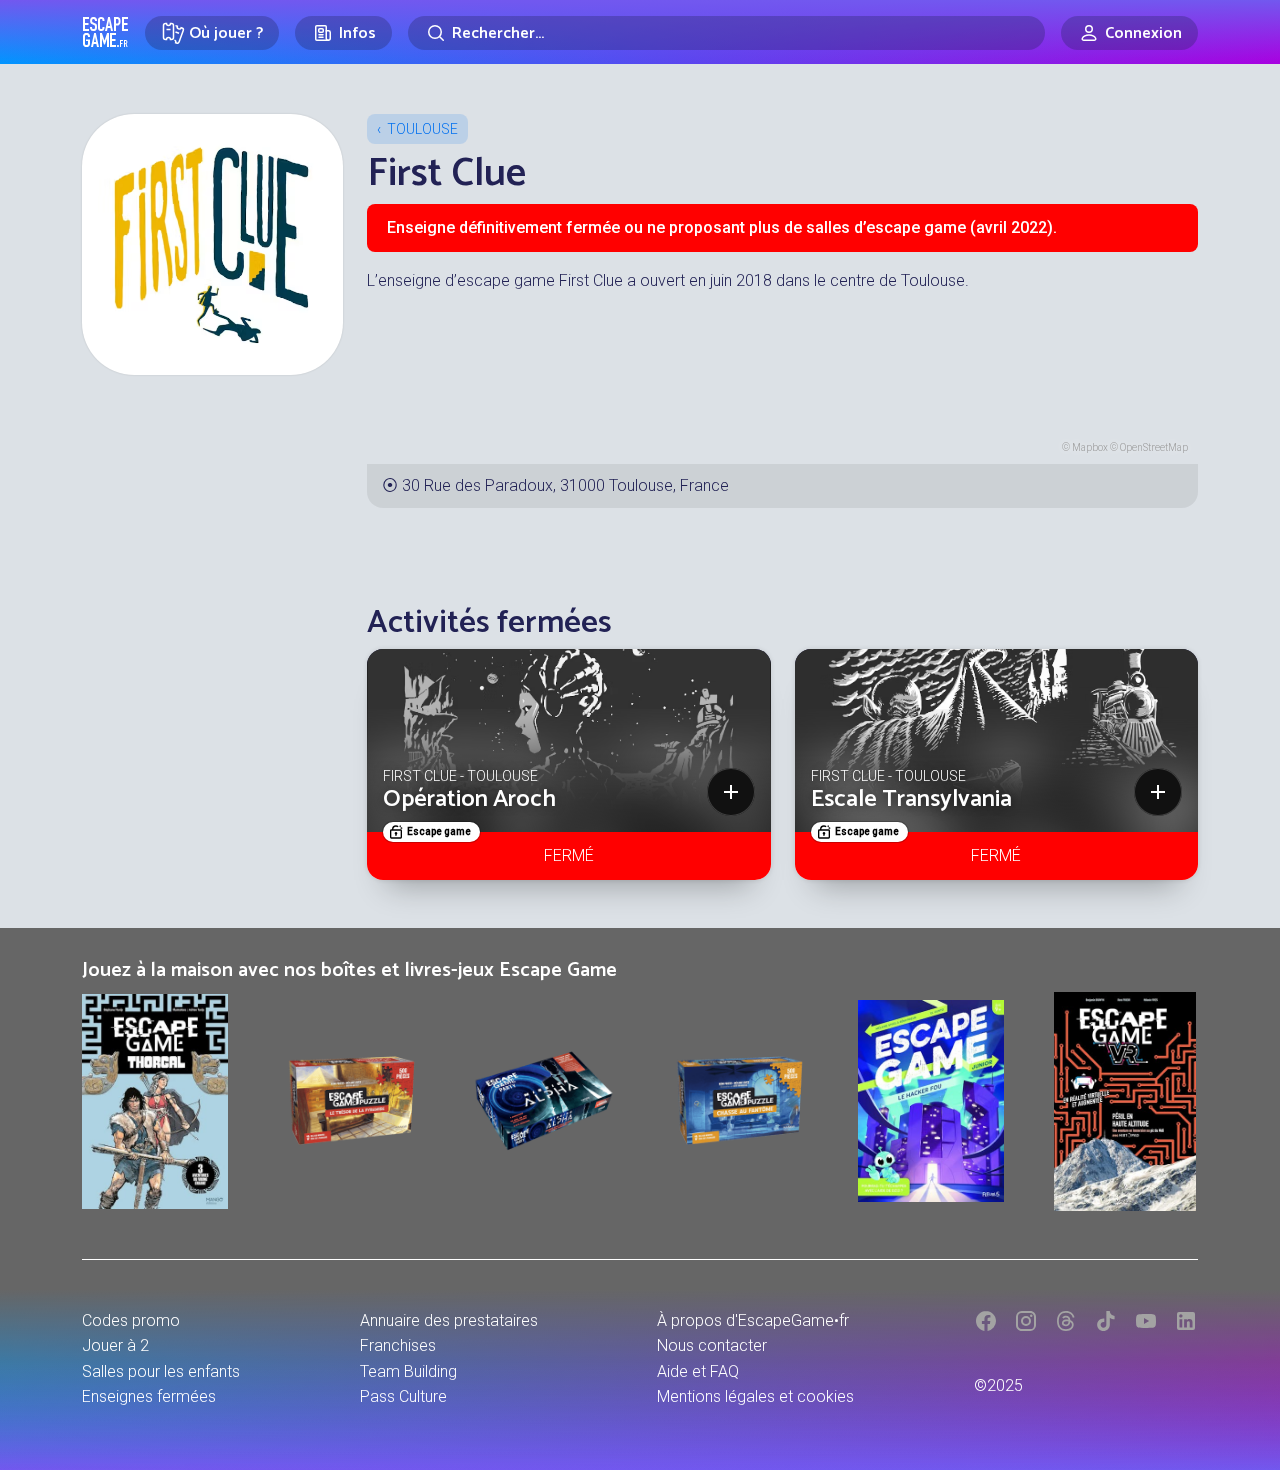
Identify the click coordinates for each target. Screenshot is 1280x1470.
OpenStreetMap (1154, 447)
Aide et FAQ (698, 1371)
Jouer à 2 (115, 1345)
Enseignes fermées (149, 1396)
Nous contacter (712, 1345)
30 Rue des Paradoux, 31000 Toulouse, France (565, 485)
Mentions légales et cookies (755, 1396)
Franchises (398, 1345)
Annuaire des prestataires (449, 1320)
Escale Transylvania (911, 799)
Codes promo (131, 1320)
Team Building (408, 1371)
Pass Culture (403, 1396)
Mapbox (1090, 447)
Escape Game (105, 32)
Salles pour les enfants (161, 1371)
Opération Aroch (469, 799)
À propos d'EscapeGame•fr (753, 1320)
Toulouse (422, 129)
